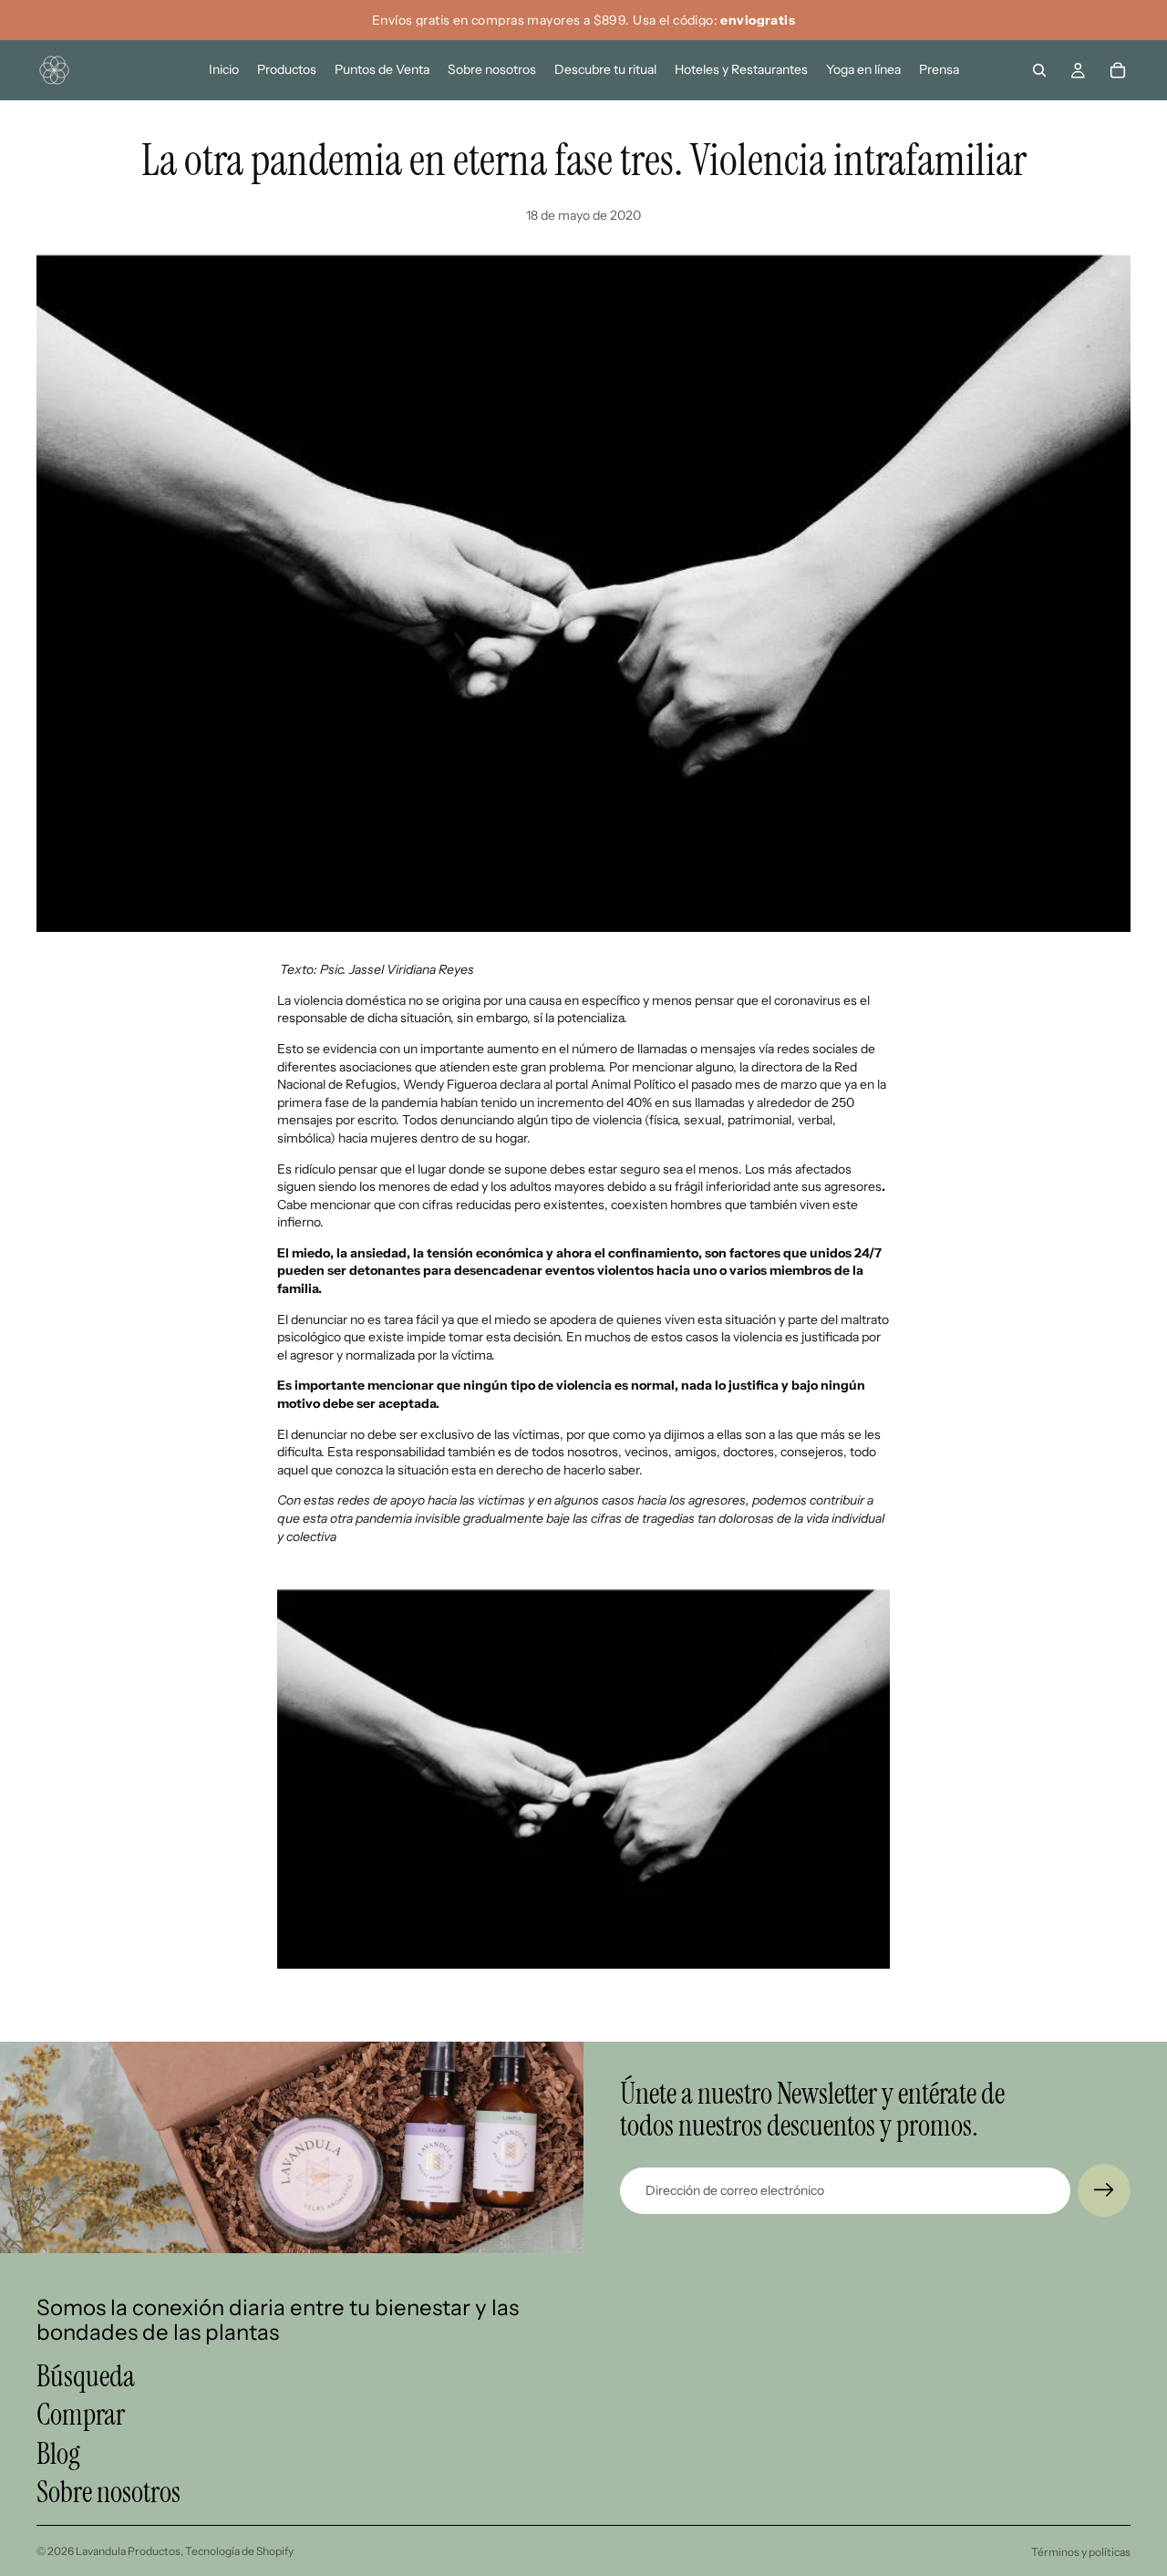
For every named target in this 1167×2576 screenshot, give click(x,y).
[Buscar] (1039, 70)
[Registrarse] (1104, 2190)
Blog (58, 2454)
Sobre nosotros (108, 2492)
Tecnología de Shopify (239, 2551)
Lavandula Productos (128, 2551)
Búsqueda (86, 2376)
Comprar (81, 2416)
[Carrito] (1118, 70)
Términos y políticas (1081, 2552)
